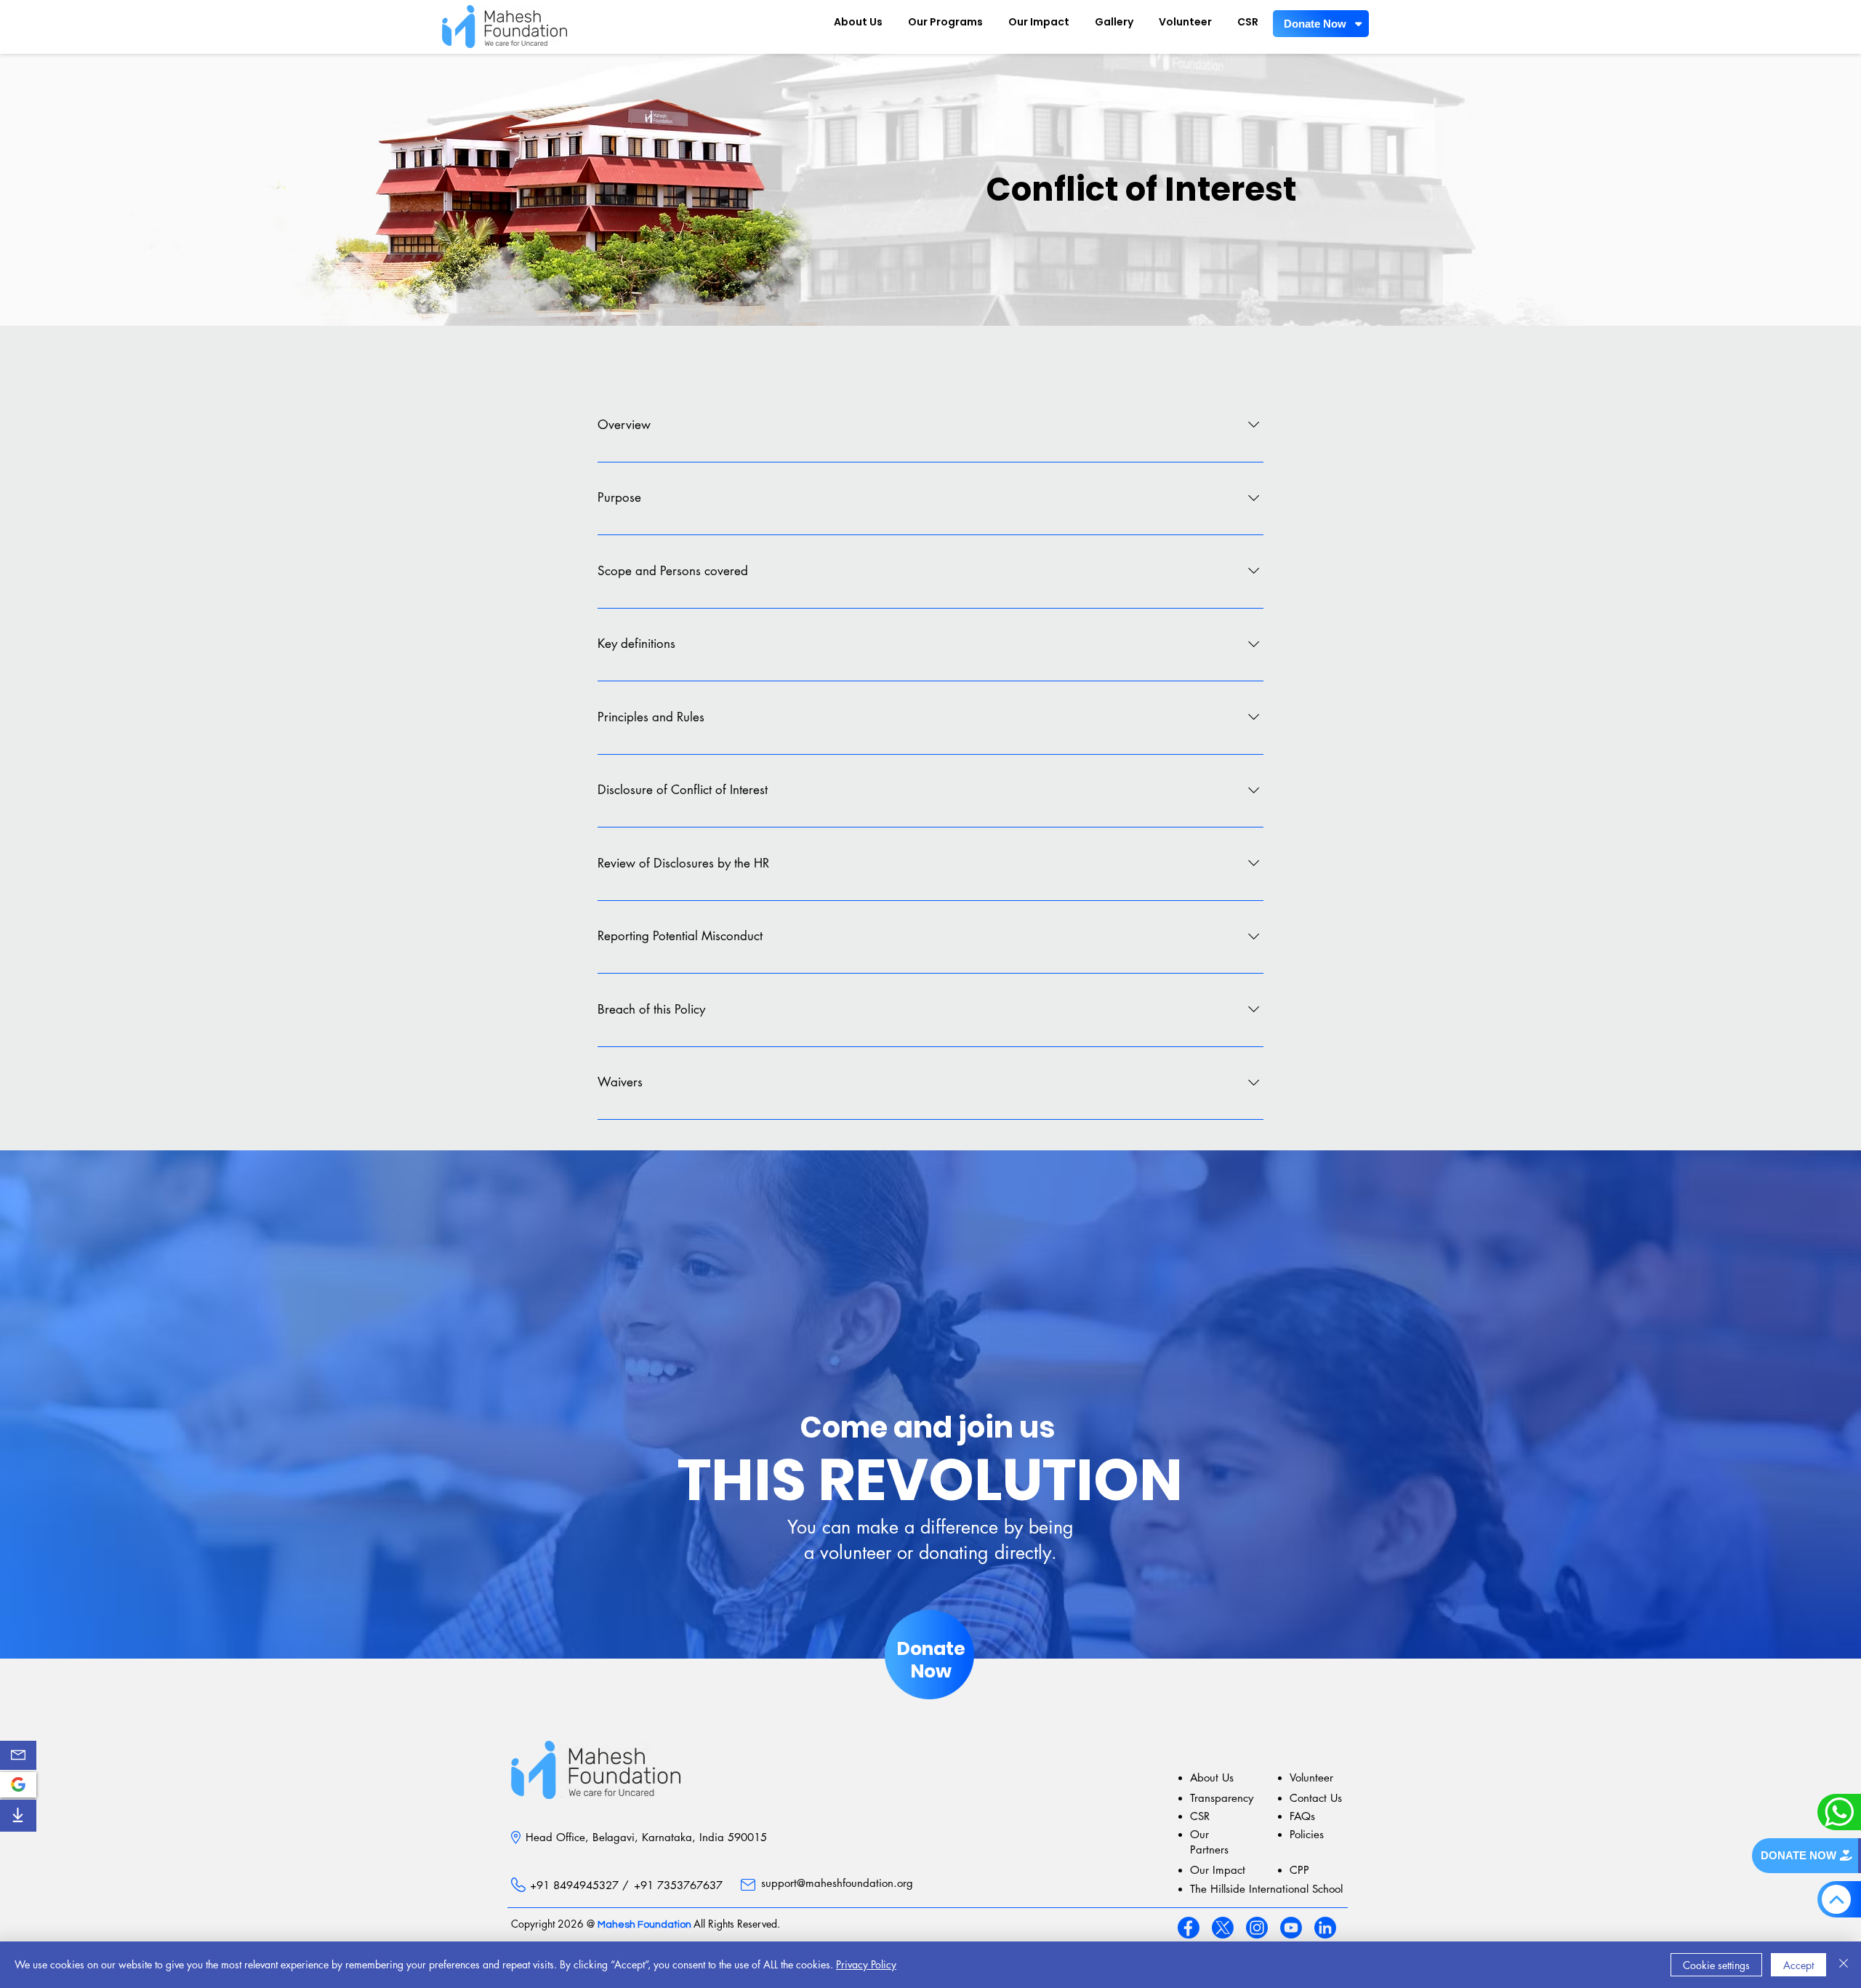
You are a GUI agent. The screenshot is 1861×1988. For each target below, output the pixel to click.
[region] (18, 1755)
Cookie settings (1716, 1965)
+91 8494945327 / (579, 1885)
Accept (1798, 1965)
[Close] (1844, 1965)
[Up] (1836, 1899)
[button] (18, 1755)
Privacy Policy (866, 1964)
